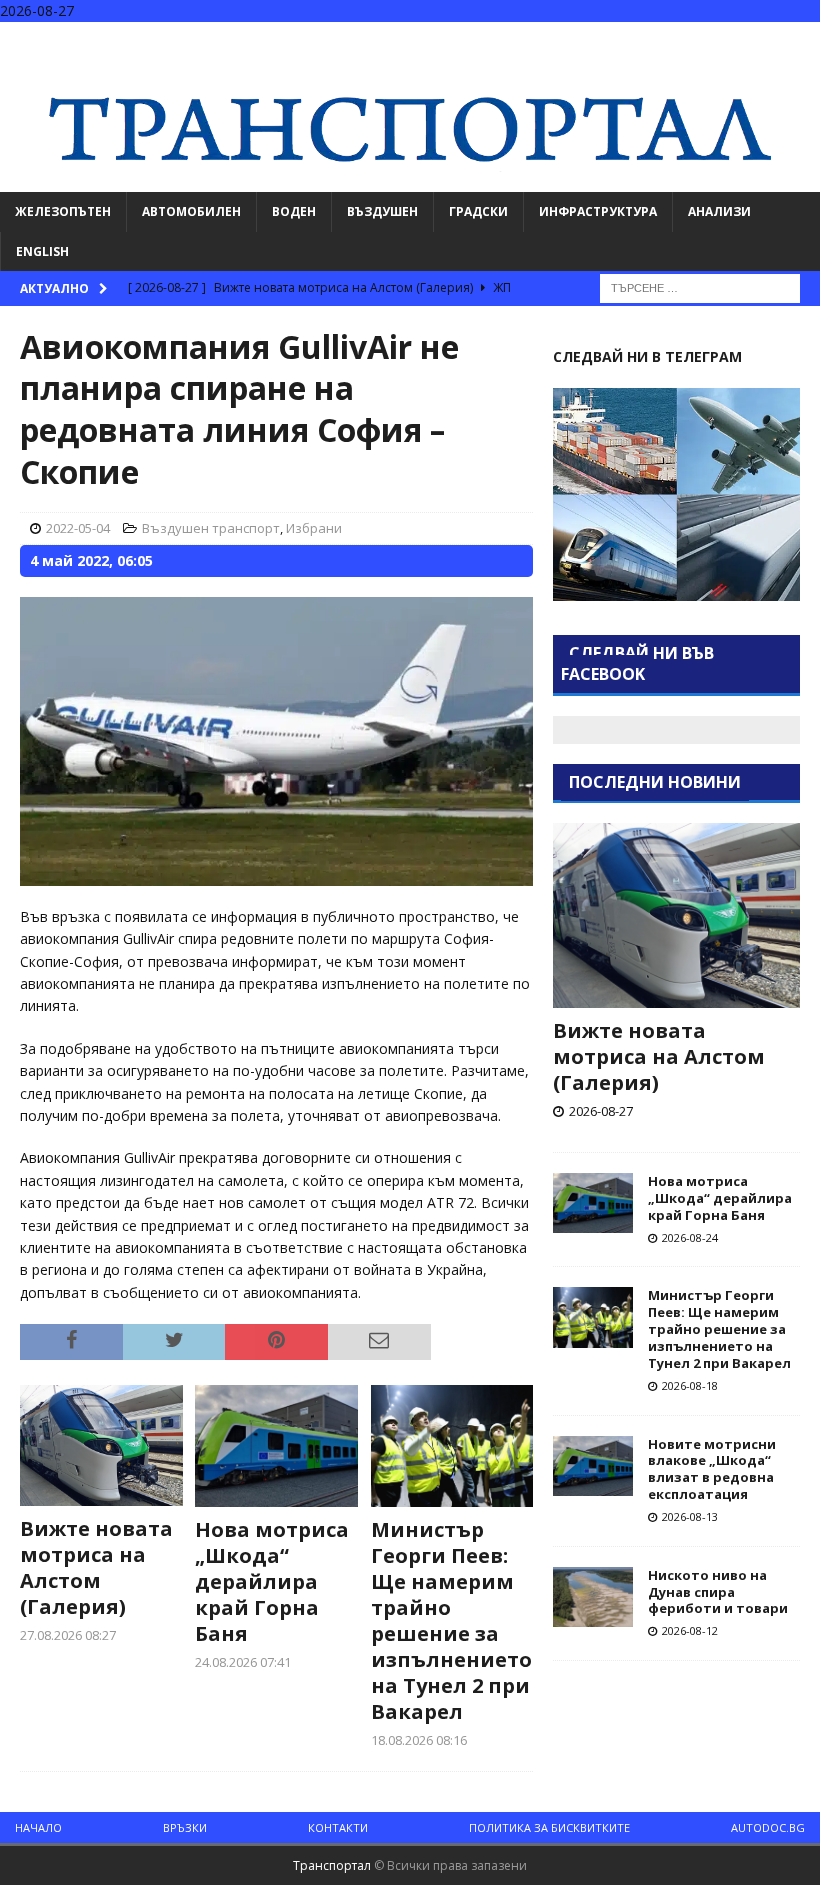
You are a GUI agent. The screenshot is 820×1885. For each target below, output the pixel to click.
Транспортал (332, 1865)
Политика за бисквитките (549, 1827)
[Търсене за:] (700, 286)
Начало (38, 1827)
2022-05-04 (78, 528)
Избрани (314, 528)
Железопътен (63, 211)
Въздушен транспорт (211, 528)
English (42, 251)
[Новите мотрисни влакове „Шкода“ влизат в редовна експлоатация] (593, 1466)
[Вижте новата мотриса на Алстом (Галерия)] (101, 1446)
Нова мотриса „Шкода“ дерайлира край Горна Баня (272, 1581)
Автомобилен (191, 211)
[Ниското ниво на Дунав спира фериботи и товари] (593, 1597)
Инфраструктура (598, 211)
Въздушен (382, 211)
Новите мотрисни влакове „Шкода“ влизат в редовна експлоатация (712, 1469)
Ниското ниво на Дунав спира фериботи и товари (718, 1592)
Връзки (185, 1827)
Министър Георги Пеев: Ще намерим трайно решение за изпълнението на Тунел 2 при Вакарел (451, 1620)
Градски (478, 211)
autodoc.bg (768, 1827)
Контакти (338, 1827)
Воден (294, 211)
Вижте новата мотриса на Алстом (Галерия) (96, 1567)
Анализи (719, 211)
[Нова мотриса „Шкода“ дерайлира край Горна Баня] (276, 1446)
